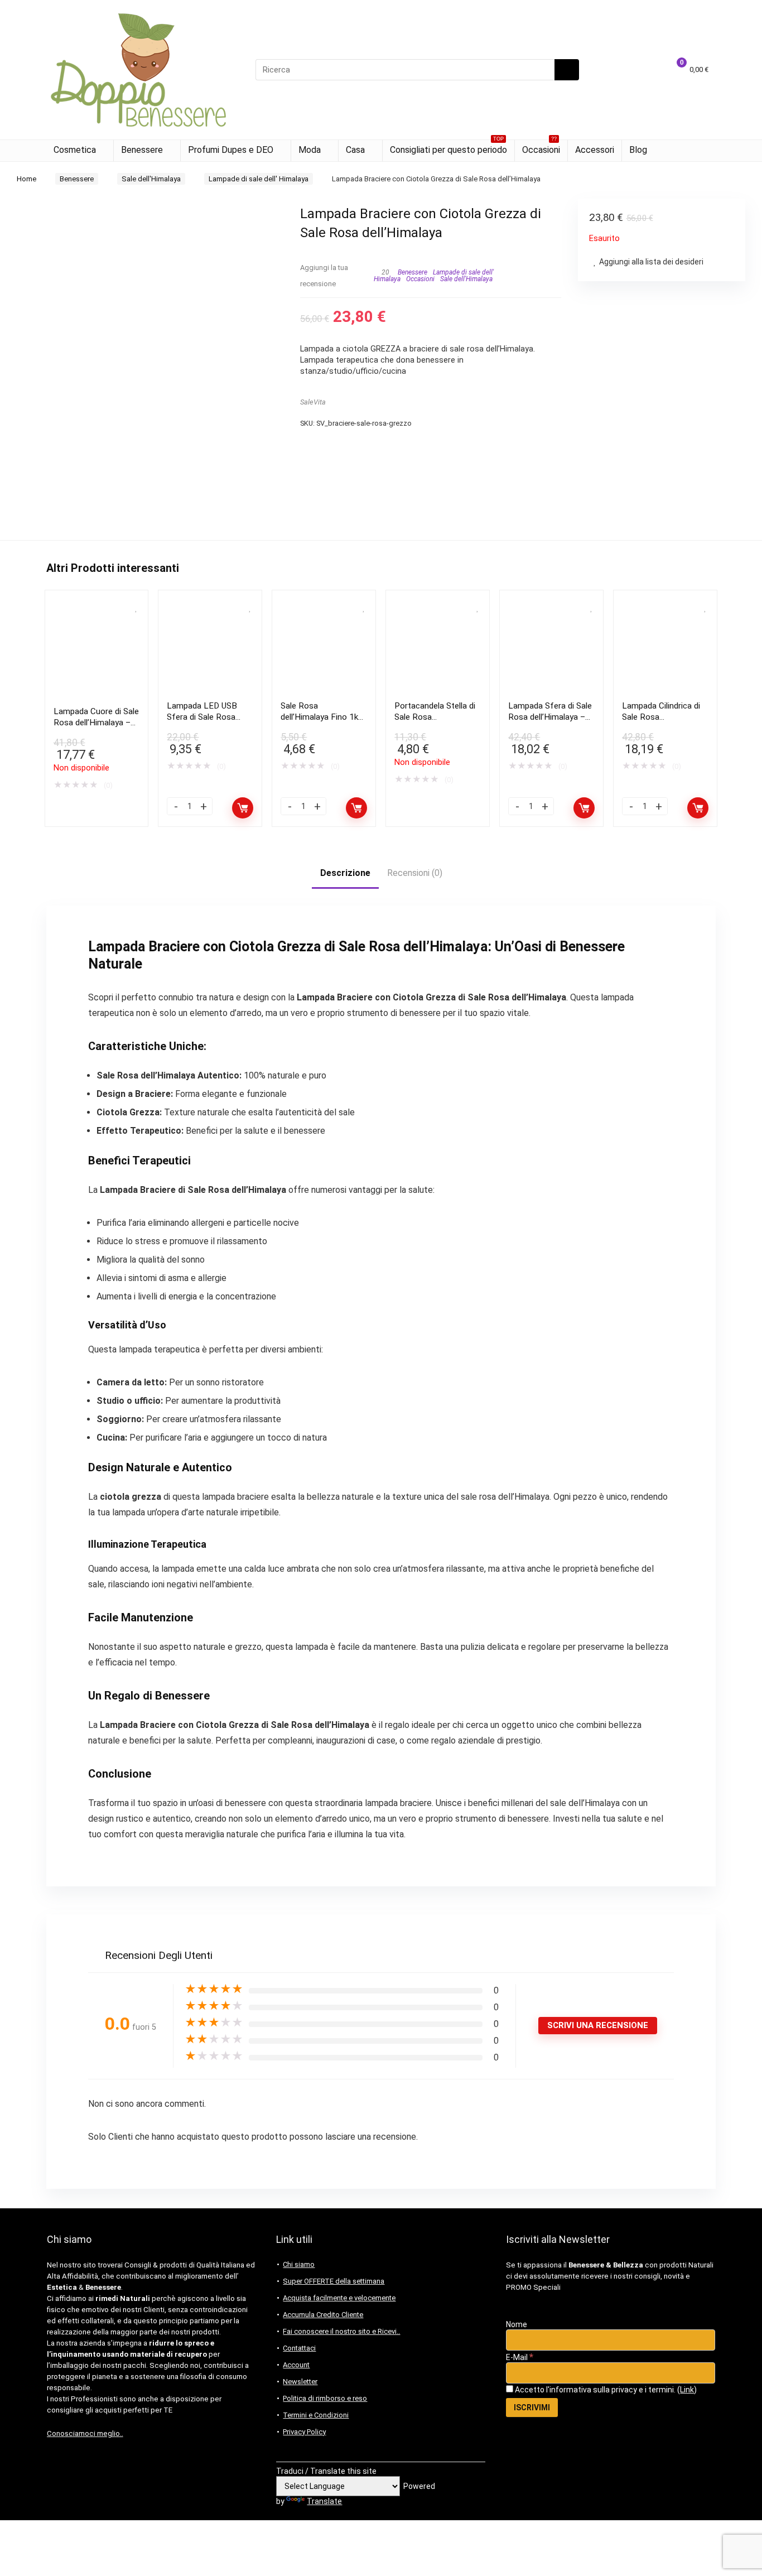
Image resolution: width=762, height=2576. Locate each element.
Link (687, 2390)
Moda (310, 150)
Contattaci (299, 2348)
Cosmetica (75, 150)
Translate (324, 2501)
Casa (355, 150)
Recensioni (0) (415, 873)
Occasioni (541, 148)
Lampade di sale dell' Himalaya (259, 179)
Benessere (142, 150)
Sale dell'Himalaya (151, 179)
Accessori (595, 150)
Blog (638, 150)
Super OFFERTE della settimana (334, 2281)
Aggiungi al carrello (243, 808)
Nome (517, 2324)
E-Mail (520, 2357)
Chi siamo (299, 2264)
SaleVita (313, 402)
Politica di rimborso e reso (325, 2398)
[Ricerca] (567, 70)
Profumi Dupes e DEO (231, 150)
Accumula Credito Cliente (323, 2315)
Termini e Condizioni (316, 2415)
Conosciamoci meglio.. (85, 2433)
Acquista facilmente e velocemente (339, 2298)
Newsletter (300, 2382)
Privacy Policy (304, 2432)
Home (26, 179)
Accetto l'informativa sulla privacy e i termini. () (605, 2390)
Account (296, 2365)
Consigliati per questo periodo (448, 148)
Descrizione (345, 873)
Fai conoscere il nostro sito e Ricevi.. (341, 2331)
